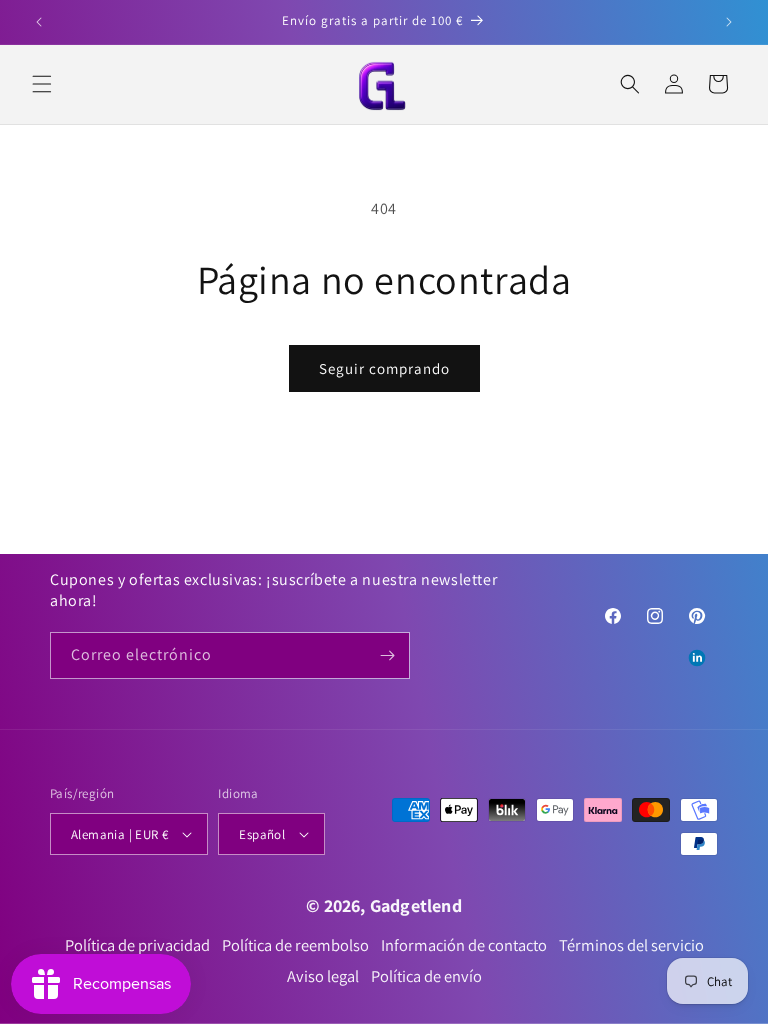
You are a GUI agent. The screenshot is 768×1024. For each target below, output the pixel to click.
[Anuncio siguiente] (729, 22)
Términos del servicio (631, 945)
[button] (42, 84)
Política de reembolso (295, 945)
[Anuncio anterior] (39, 22)
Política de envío (426, 976)
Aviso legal (323, 976)
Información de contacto (464, 945)
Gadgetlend (416, 905)
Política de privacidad (137, 945)
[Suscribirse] (387, 655)
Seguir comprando (384, 368)
